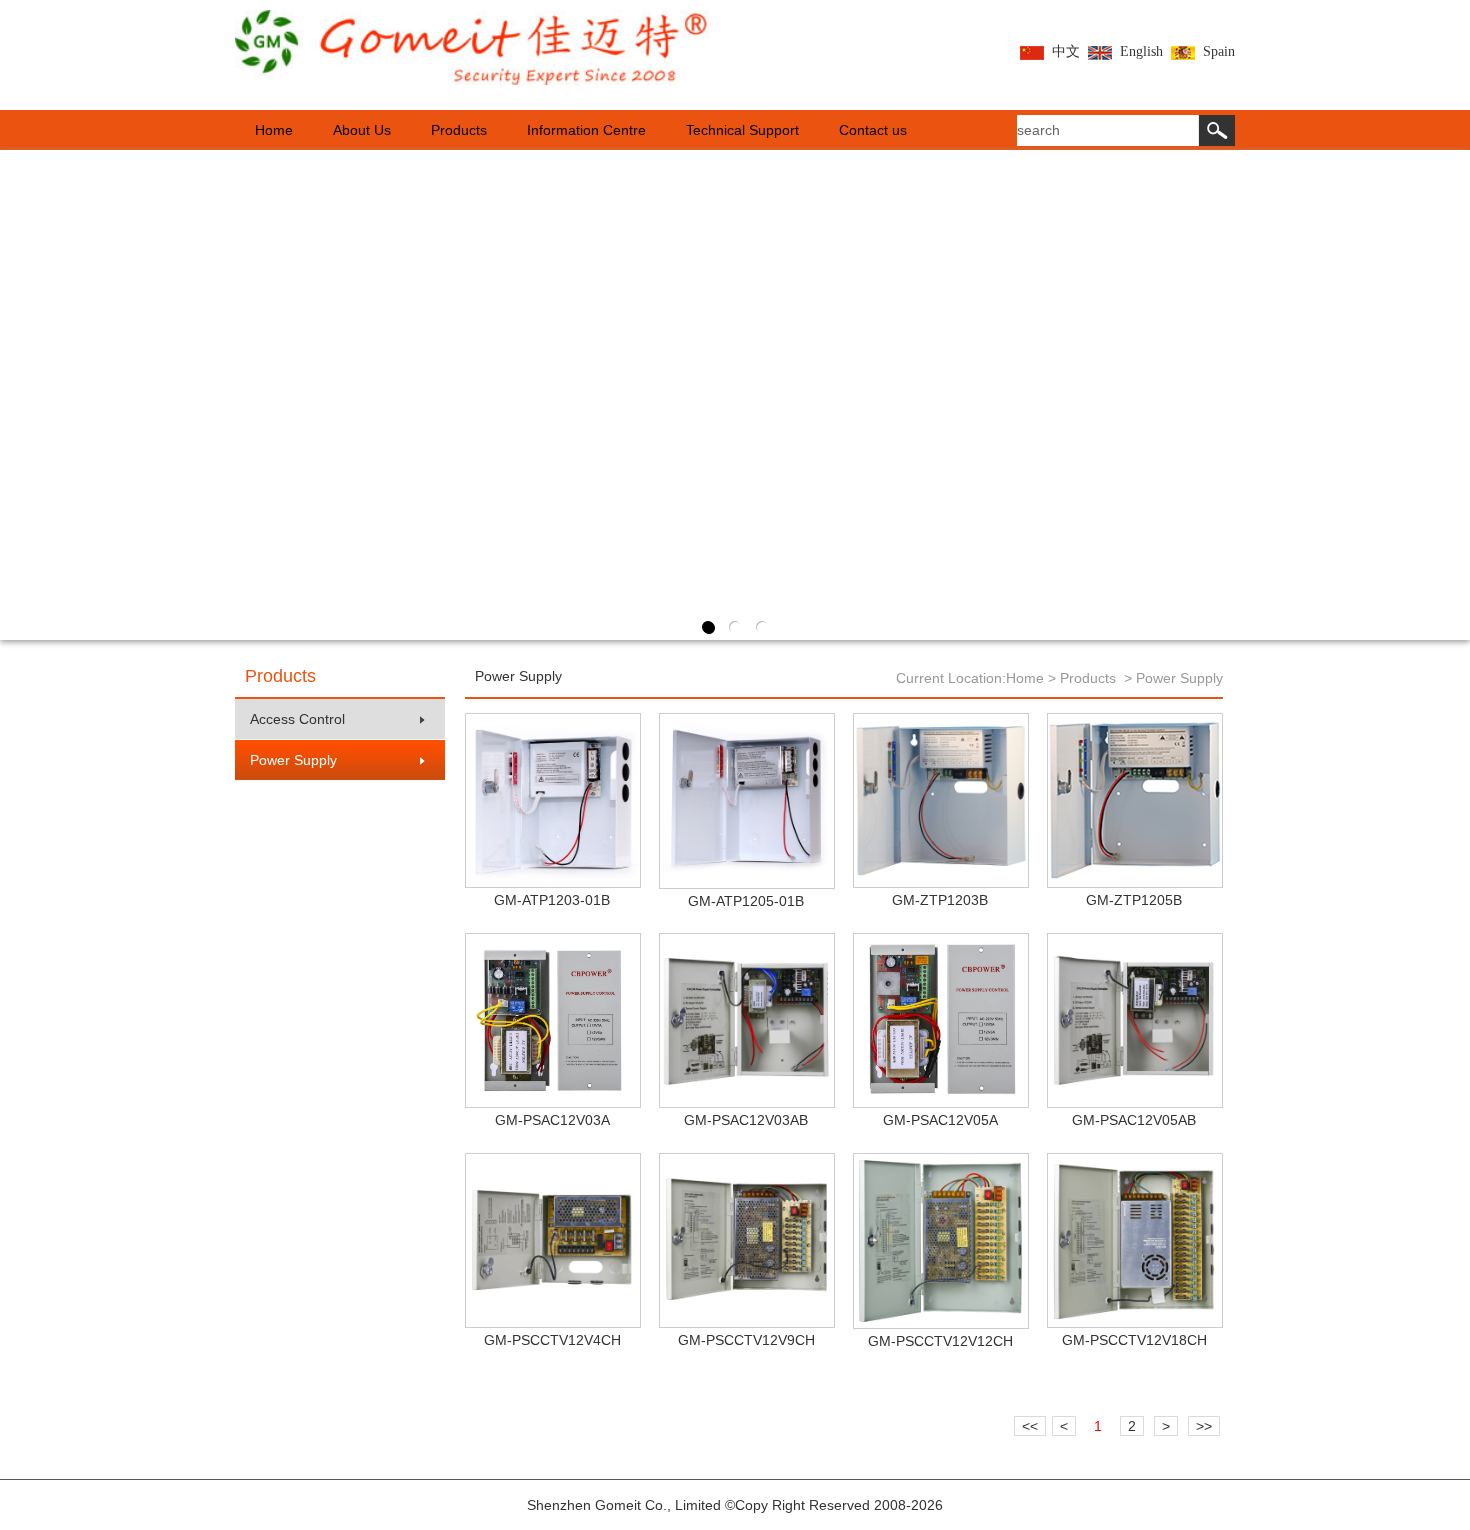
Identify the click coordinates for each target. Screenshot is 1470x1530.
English (1141, 51)
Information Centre (586, 130)
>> (1204, 1426)
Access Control (297, 719)
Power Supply (293, 760)
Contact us (873, 130)
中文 (1066, 51)
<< (1030, 1426)
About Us (362, 130)
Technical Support (742, 130)
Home (274, 130)
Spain (1219, 51)
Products (459, 130)
